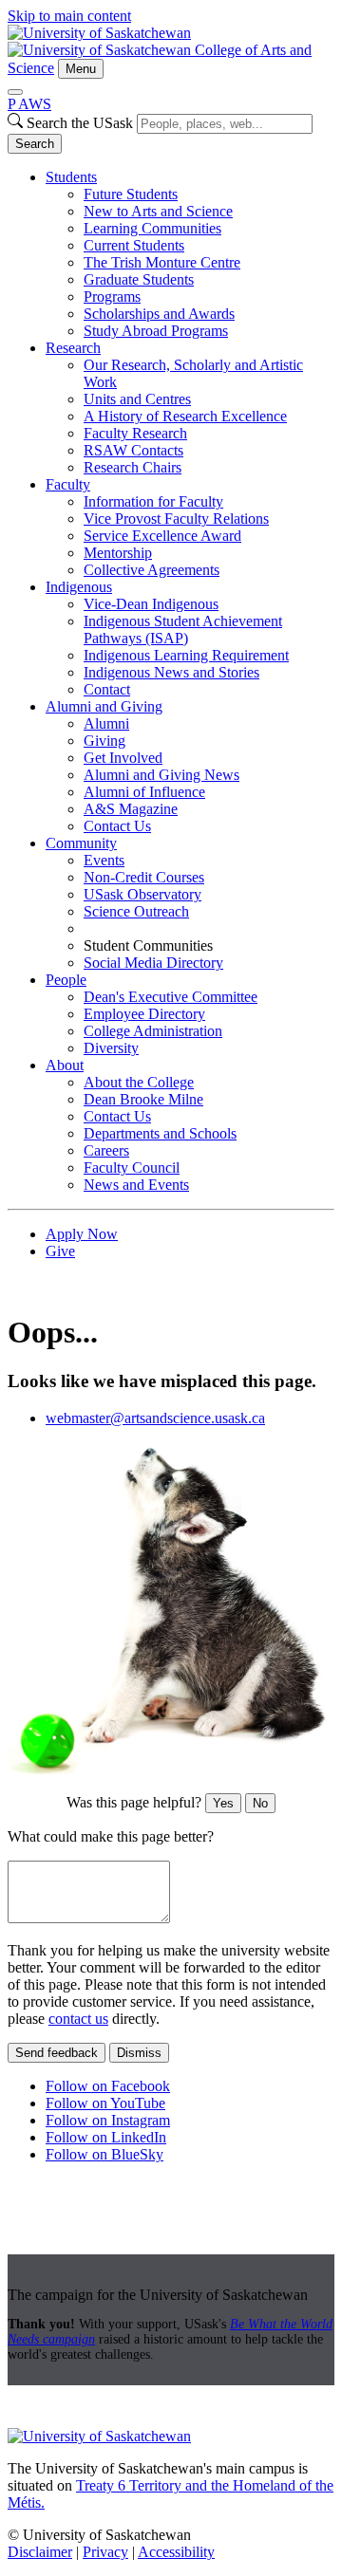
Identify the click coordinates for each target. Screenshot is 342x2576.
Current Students (134, 245)
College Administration (153, 1031)
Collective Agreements (152, 570)
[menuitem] (190, 254)
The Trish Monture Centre (162, 262)
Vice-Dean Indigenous (151, 604)
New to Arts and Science (158, 211)
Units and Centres (137, 399)
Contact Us (117, 826)
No (260, 1803)
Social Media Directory (153, 963)
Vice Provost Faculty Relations (176, 519)
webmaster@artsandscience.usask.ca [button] (155, 1418)
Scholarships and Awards (159, 314)
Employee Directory (144, 1014)
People (66, 980)
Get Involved (123, 758)
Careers (106, 1150)
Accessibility (176, 2552)
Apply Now (82, 1234)
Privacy (105, 2552)
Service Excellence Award (162, 536)
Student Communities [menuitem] (148, 945)
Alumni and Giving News (161, 775)
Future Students (131, 194)
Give (60, 1251)
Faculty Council (132, 1168)
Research (73, 348)
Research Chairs (133, 467)
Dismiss (139, 2053)
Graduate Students (139, 279)
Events (104, 860)
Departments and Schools (160, 1133)
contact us (78, 2019)
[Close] (15, 92)
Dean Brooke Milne (143, 1099)
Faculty (68, 484)
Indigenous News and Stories (171, 672)
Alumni (106, 723)
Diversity (111, 1048)
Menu (81, 69)
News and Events (136, 1185)
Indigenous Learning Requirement (186, 655)
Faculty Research (135, 433)
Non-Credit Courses (144, 877)
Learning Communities (152, 228)
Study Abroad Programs (156, 331)
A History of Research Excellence (185, 416)
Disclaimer (40, 2552)
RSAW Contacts (133, 450)
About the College (139, 1082)
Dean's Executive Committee (171, 997)
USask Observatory (142, 894)
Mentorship (118, 553)
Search (35, 144)
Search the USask (80, 123)
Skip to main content (69, 16)
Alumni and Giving (104, 706)
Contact (107, 689)
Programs (112, 297)
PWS (29, 104)
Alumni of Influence (144, 792)
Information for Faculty (153, 501)
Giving (104, 741)
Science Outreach (136, 911)
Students (71, 177)
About (65, 1065)
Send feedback (57, 2053)
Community (81, 843)
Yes (223, 1803)
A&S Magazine (131, 809)
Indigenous (79, 587)
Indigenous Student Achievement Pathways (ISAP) (183, 630)
